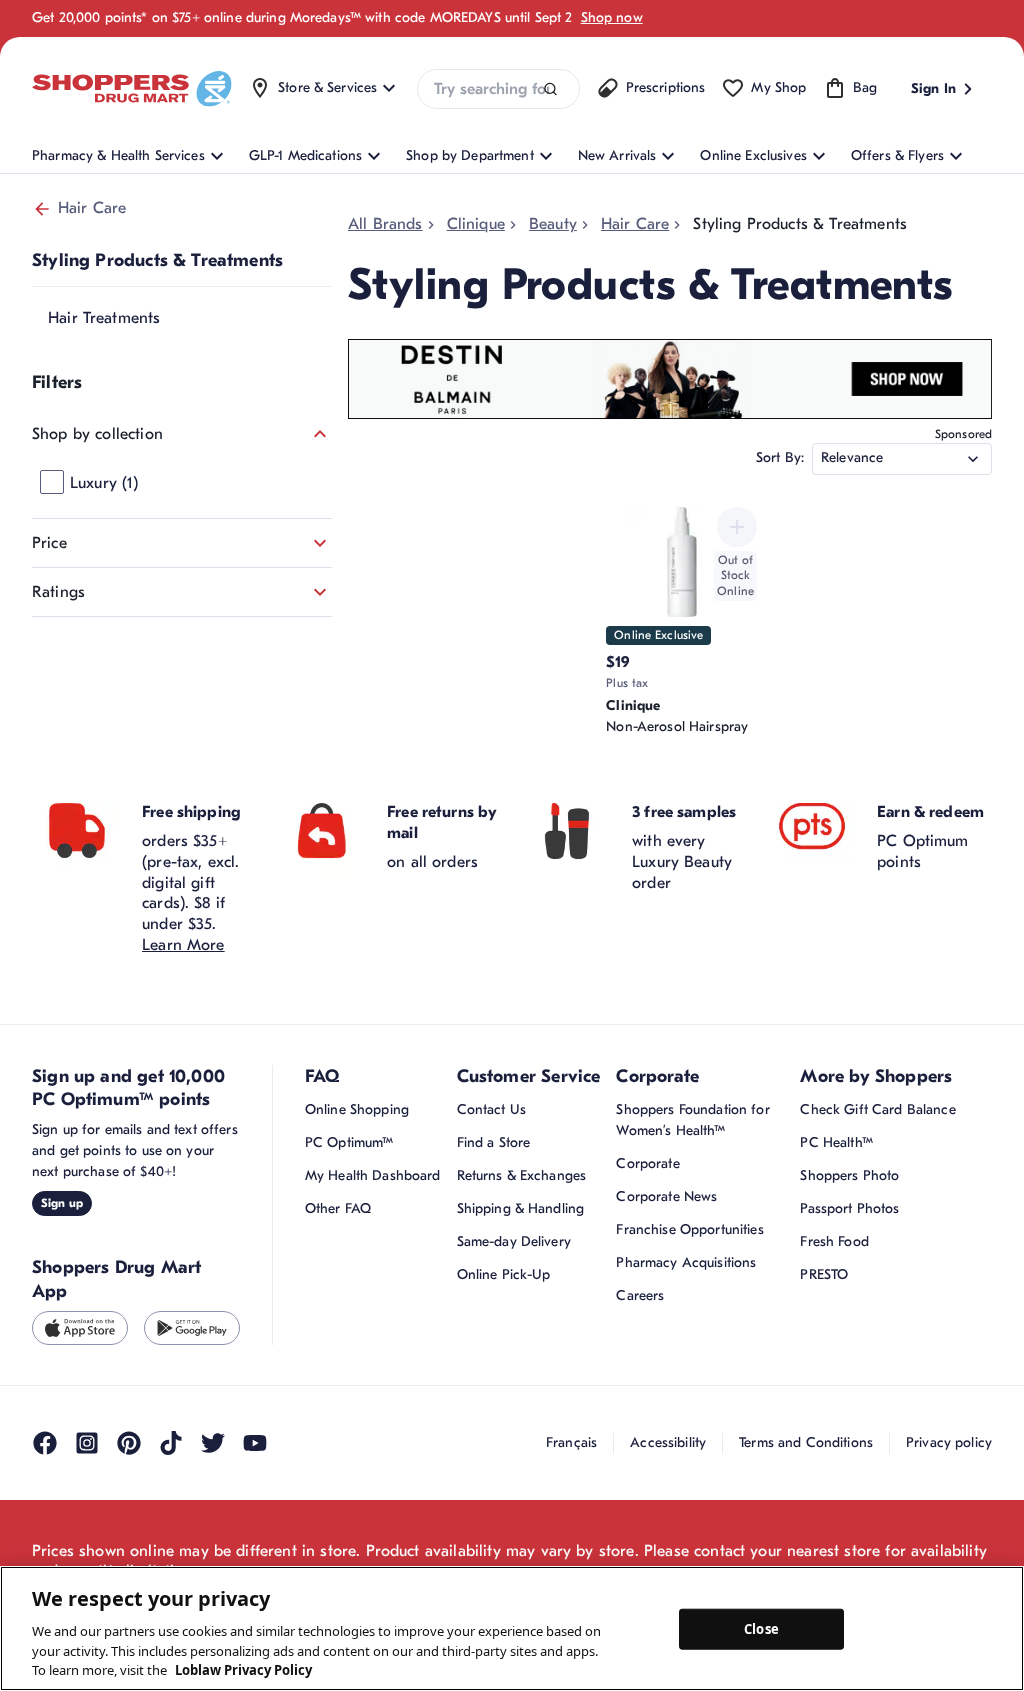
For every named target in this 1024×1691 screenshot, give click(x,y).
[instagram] (87, 1443)
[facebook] (45, 1443)
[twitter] (213, 1443)
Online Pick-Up (504, 1274)
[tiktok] (171, 1443)
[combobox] (498, 89)
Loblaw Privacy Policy (243, 1670)
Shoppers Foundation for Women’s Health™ (692, 1120)
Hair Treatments (104, 318)
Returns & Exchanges (522, 1175)
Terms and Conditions (806, 1442)
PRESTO (824, 1274)
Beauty (553, 224)
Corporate (647, 1163)
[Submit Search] (550, 89)
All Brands (385, 224)
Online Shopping (357, 1109)
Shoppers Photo (849, 1175)
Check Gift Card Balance (877, 1109)
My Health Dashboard (373, 1175)
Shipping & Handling (521, 1208)
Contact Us (491, 1109)
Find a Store (494, 1142)
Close (761, 1628)
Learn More (183, 945)
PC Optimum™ (349, 1142)
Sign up (62, 1203)
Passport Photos (849, 1208)
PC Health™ (836, 1142)
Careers (640, 1295)
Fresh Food (834, 1241)
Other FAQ (338, 1208)
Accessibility (668, 1442)
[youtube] (255, 1443)
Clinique (476, 224)
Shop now (612, 17)
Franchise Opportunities (689, 1229)
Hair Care (92, 208)
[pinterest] (129, 1443)
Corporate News (666, 1196)
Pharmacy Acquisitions (686, 1262)
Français (571, 1442)
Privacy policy (949, 1442)
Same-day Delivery (514, 1241)
